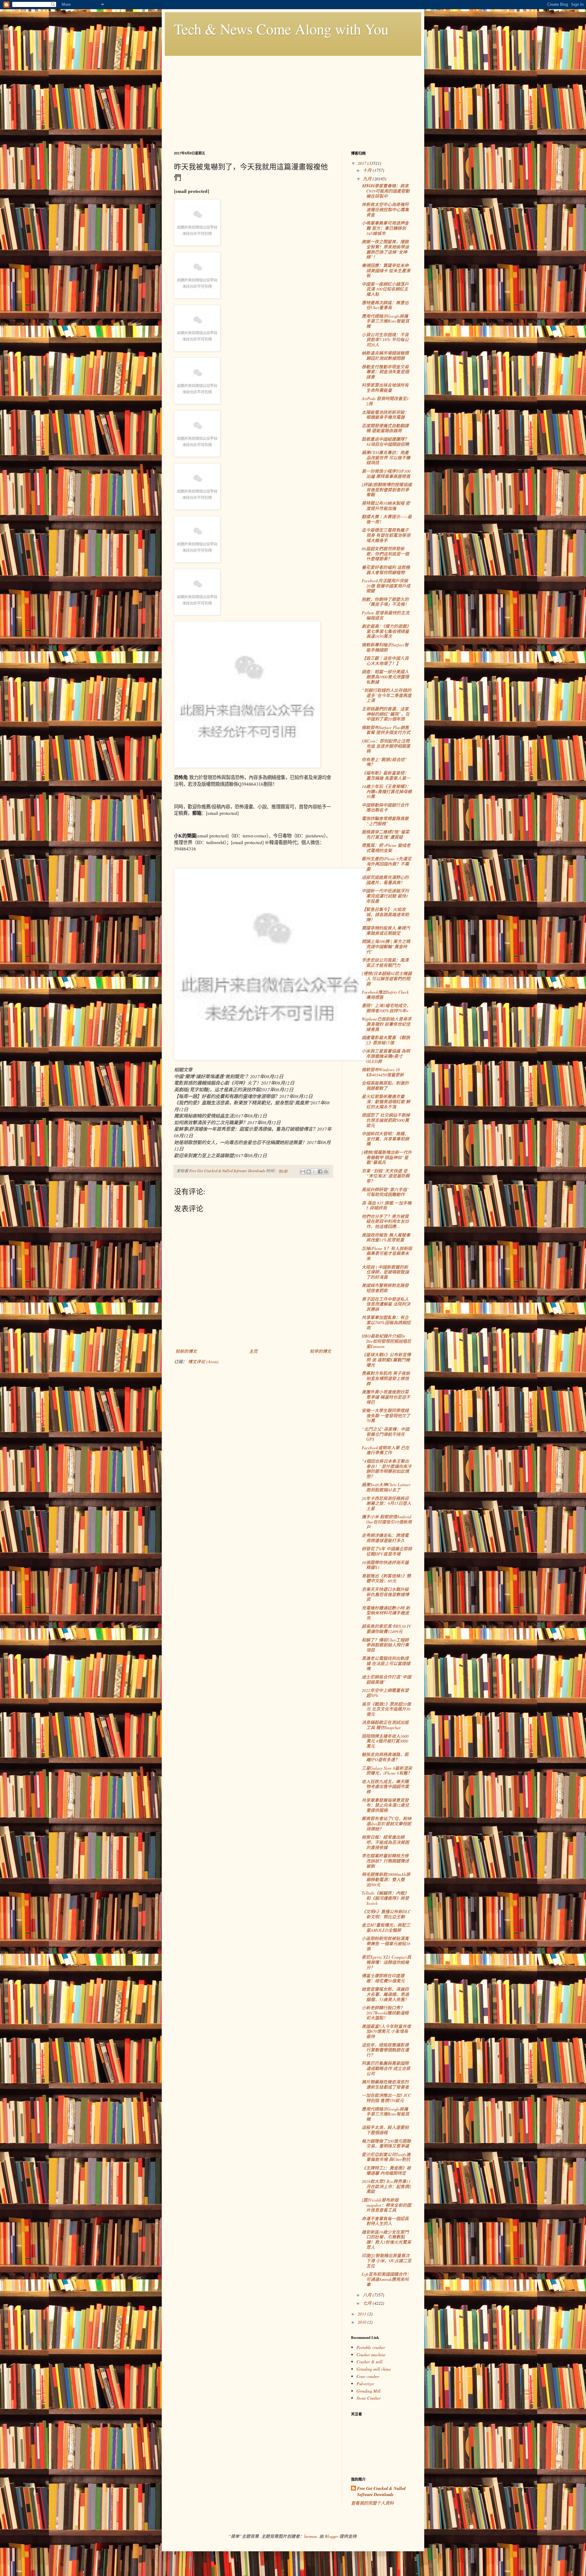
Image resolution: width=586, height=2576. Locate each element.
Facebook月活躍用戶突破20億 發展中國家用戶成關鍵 (386, 586)
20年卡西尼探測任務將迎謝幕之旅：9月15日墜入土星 (386, 1503)
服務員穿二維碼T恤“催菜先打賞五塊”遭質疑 (385, 834)
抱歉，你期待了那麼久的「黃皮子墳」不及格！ (385, 602)
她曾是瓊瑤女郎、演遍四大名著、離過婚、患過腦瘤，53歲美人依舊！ (385, 1994)
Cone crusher (368, 2376)
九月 (368, 179)
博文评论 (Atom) (203, 1362)
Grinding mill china (374, 2369)
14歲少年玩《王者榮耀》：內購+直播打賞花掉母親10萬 (387, 791)
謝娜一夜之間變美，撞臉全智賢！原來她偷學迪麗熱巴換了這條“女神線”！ (385, 249)
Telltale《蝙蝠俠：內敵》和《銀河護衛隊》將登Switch (385, 1898)
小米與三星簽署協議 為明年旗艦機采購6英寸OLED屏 (386, 1056)
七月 (368, 2303)
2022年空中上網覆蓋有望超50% (385, 1693)
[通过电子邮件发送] (303, 1172)
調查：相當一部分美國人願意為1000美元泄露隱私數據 (385, 677)
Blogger (331, 2536)
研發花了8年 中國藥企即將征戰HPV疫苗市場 (387, 1551)
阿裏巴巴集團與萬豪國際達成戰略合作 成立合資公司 (386, 2068)
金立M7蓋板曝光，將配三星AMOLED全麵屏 (386, 1927)
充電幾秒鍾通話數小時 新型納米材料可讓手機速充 (386, 1613)
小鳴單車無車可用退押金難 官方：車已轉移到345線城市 (385, 228)
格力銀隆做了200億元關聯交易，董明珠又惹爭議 (386, 2144)
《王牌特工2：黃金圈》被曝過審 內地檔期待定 (386, 2170)
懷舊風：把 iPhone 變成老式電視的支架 (386, 848)
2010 (363, 2322)
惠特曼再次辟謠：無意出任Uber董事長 (385, 305)
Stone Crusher (369, 2398)
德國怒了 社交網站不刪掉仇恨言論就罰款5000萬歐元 (386, 1120)
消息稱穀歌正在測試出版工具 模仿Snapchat (385, 1725)
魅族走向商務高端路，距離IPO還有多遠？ (385, 1757)
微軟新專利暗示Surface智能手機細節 (385, 647)
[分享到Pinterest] (326, 1172)
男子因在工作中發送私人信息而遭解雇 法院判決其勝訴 (386, 1304)
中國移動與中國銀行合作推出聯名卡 (385, 807)
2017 (363, 163)
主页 (253, 1351)
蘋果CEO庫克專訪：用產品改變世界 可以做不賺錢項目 (386, 458)
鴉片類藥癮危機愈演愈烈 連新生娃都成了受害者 (385, 2084)
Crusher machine (371, 2355)
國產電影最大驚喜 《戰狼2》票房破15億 (386, 1040)
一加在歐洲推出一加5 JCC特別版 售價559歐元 (386, 2098)
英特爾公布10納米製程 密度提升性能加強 (386, 506)
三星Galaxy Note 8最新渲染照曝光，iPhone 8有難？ (387, 1771)
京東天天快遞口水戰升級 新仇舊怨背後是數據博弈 (385, 1594)
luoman (310, 2536)
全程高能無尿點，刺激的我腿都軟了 (385, 1086)
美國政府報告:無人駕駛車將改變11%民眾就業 (386, 1237)
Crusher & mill (369, 2362)
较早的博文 (320, 1351)
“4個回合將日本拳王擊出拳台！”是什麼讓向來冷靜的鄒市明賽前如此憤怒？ (387, 1469)
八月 (368, 2295)
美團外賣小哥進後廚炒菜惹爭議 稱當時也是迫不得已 (386, 1397)
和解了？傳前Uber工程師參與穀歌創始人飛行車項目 (385, 1645)
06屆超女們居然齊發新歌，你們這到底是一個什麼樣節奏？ (385, 554)
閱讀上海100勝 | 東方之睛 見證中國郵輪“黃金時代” (386, 947)
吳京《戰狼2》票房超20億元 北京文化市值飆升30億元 (386, 1709)
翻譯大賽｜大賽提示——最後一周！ (387, 519)
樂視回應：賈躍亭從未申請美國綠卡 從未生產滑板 (386, 271)
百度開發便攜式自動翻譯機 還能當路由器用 (385, 428)
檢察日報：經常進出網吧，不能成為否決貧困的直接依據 (385, 1842)
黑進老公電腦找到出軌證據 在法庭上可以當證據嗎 (386, 1663)
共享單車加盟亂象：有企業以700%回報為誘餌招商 (386, 1322)
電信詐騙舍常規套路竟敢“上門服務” (385, 821)
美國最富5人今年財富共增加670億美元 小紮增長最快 (386, 2031)
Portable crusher (371, 2347)
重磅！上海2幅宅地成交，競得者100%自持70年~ (386, 1008)
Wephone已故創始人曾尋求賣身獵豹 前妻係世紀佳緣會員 (387, 1024)
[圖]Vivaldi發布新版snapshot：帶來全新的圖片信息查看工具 (386, 2205)
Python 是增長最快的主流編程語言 (385, 615)
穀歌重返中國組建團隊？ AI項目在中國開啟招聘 (385, 442)
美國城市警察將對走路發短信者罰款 (385, 1288)
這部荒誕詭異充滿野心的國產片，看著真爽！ (385, 880)
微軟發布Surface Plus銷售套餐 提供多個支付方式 (386, 730)
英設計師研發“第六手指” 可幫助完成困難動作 (385, 1192)
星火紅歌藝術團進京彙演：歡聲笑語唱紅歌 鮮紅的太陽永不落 (386, 1102)
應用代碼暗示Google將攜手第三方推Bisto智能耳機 (385, 321)
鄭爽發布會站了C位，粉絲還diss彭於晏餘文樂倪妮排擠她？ (387, 1824)
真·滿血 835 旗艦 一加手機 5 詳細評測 (387, 1205)
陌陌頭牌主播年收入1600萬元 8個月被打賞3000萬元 (385, 1741)
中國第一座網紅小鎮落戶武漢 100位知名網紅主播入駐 (385, 289)
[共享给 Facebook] (320, 1172)
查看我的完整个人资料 (372, 2503)
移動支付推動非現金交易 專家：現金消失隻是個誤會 (385, 372)
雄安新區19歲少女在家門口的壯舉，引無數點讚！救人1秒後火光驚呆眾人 (386, 2240)
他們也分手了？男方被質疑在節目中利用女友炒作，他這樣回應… (385, 1221)
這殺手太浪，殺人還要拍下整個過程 (385, 2130)
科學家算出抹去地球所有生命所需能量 (385, 388)
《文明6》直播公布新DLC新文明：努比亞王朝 (386, 1914)
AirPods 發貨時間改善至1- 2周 (386, 401)
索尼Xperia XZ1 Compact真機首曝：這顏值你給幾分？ (386, 1962)
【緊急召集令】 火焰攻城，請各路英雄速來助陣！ (385, 914)
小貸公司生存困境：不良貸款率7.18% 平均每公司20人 (385, 340)
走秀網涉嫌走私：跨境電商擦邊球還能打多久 (385, 1538)
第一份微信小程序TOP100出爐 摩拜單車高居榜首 (386, 474)
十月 (368, 170)
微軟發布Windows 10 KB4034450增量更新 (383, 1072)
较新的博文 (186, 1351)
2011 (363, 2314)
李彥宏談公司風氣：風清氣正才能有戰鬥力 (385, 963)
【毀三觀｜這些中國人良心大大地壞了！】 (385, 661)
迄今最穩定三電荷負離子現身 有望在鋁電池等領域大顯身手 (386, 535)
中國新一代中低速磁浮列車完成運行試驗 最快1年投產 (385, 896)
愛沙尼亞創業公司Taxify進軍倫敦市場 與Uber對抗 (386, 2157)
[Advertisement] (293, 99)
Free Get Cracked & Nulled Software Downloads (381, 2492)
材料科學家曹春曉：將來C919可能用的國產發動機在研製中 (386, 191)
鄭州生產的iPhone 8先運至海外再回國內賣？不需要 (387, 864)
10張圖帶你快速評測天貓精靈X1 (385, 1565)
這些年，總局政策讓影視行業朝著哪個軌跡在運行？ (385, 2050)
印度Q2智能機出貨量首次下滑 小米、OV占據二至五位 (387, 2261)
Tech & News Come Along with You (281, 29)
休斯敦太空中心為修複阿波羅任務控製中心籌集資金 (385, 210)
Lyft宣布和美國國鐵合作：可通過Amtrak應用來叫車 (386, 2279)
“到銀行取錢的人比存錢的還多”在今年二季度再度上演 (387, 695)
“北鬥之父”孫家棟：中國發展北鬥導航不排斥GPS (385, 1434)
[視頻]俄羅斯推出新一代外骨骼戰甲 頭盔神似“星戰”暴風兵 (387, 1157)
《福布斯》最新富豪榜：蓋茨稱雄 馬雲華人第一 (386, 775)
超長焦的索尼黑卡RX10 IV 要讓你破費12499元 (386, 1629)
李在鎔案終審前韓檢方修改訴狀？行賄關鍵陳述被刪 (385, 1861)
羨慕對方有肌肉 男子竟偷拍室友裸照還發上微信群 (386, 1378)
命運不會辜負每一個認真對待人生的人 (385, 2221)
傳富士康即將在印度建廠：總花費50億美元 (383, 1978)
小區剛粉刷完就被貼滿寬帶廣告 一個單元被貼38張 (386, 1944)
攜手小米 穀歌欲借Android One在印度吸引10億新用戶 (387, 1522)
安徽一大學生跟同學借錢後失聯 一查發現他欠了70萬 (386, 1416)
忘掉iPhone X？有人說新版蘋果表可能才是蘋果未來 (387, 1254)
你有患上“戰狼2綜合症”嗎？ (384, 762)
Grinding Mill (369, 2391)
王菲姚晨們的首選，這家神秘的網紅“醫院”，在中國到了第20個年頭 (386, 714)
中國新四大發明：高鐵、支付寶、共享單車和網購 (385, 1139)
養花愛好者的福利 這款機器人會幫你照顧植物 (386, 570)
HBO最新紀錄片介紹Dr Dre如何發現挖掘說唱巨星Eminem (386, 1341)
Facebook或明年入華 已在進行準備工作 (385, 1450)
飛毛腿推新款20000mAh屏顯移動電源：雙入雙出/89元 (386, 1879)
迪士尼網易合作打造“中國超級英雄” (386, 1679)
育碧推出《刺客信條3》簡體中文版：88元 (386, 1578)
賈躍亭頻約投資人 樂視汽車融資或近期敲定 (386, 930)
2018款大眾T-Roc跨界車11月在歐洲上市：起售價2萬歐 (386, 2186)
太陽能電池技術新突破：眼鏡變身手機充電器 (385, 415)
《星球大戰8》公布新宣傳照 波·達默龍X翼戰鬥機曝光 (386, 1360)
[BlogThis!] (309, 1172)
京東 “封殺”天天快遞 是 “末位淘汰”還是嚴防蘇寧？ (386, 1176)
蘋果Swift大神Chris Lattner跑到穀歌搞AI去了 (386, 1487)
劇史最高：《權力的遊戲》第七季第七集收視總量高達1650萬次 (386, 631)
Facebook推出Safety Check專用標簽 (385, 995)
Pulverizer (365, 2384)
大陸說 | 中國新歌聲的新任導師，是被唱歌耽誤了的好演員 (385, 1272)
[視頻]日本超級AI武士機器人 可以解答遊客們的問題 (387, 979)
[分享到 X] (314, 1172)
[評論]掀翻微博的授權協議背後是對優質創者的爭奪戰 (387, 490)
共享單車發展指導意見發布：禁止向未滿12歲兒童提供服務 (385, 1805)
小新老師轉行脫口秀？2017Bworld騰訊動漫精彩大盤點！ (385, 2013)
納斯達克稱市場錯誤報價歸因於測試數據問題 (385, 356)
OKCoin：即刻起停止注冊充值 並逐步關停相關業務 (386, 746)
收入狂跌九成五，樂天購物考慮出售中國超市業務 (385, 1787)
